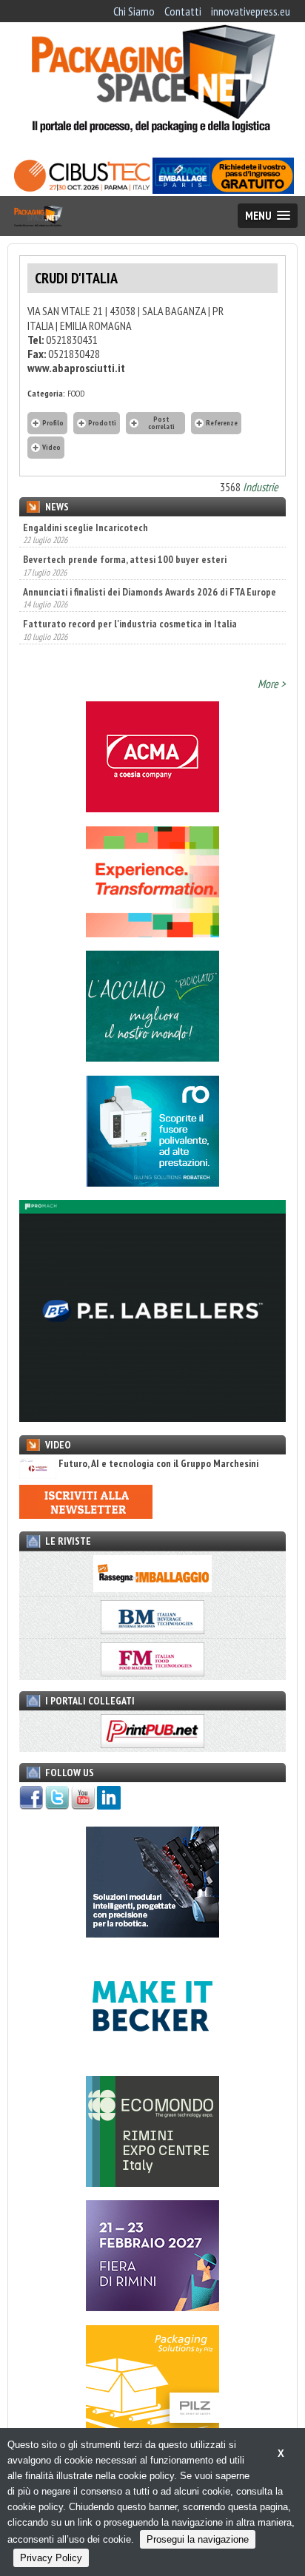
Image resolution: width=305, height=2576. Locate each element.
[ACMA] (152, 808)
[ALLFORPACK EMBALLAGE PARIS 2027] (223, 189)
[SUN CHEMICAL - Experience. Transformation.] (152, 933)
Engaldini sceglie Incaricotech (86, 527)
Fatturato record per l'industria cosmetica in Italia (130, 610)
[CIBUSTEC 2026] (82, 189)
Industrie (261, 487)
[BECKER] (152, 2057)
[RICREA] (152, 1057)
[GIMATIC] (152, 1933)
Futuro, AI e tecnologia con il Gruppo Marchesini (158, 1464)
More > (272, 684)
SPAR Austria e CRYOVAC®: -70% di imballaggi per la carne (143, 641)
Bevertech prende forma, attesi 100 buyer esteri (125, 545)
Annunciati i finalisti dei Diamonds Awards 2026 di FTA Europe (150, 577)
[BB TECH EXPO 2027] (152, 2307)
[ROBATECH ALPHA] (152, 1182)
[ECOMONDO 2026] (152, 2182)
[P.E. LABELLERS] (152, 1417)
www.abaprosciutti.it (76, 368)
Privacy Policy (51, 2558)
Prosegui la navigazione (198, 2539)
